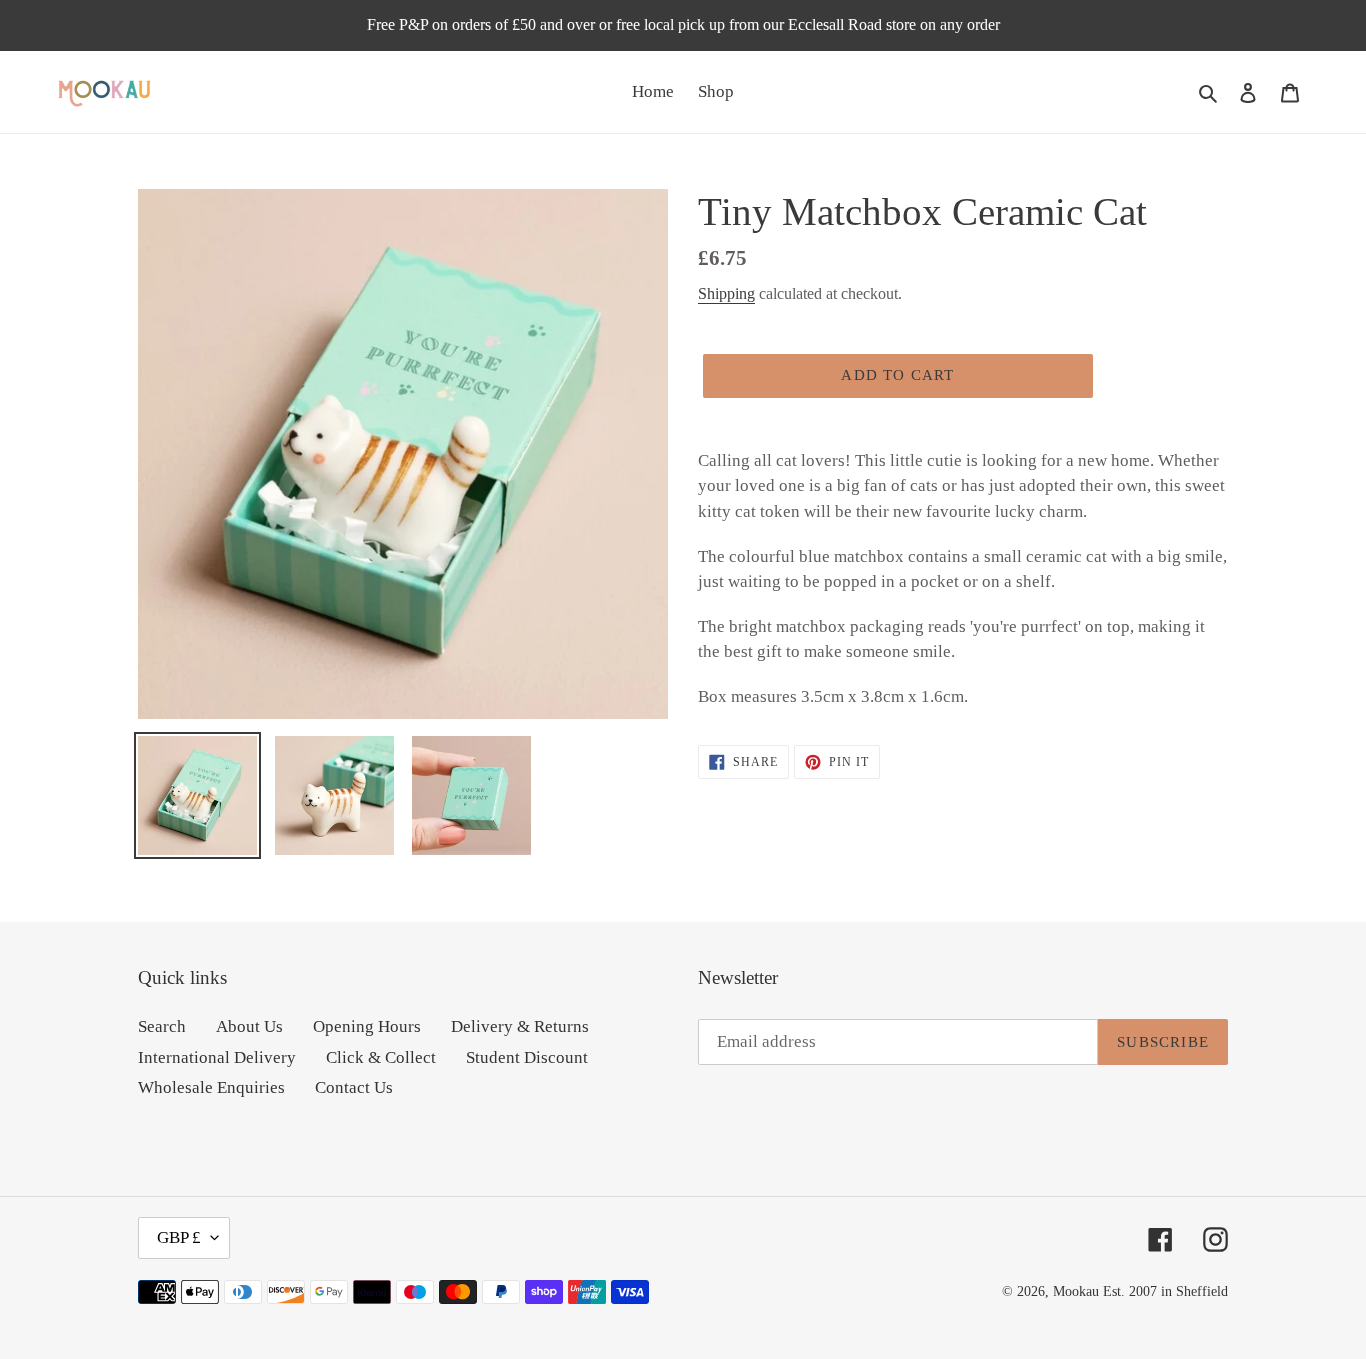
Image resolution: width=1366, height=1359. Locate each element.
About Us (249, 1026)
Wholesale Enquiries (211, 1087)
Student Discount (527, 1057)
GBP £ (179, 1237)
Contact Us (354, 1087)
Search (162, 1026)
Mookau (1076, 1291)
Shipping (726, 293)
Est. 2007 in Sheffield (1165, 1291)
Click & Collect (381, 1057)
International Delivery (217, 1057)
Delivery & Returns (520, 1026)
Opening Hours (367, 1026)
